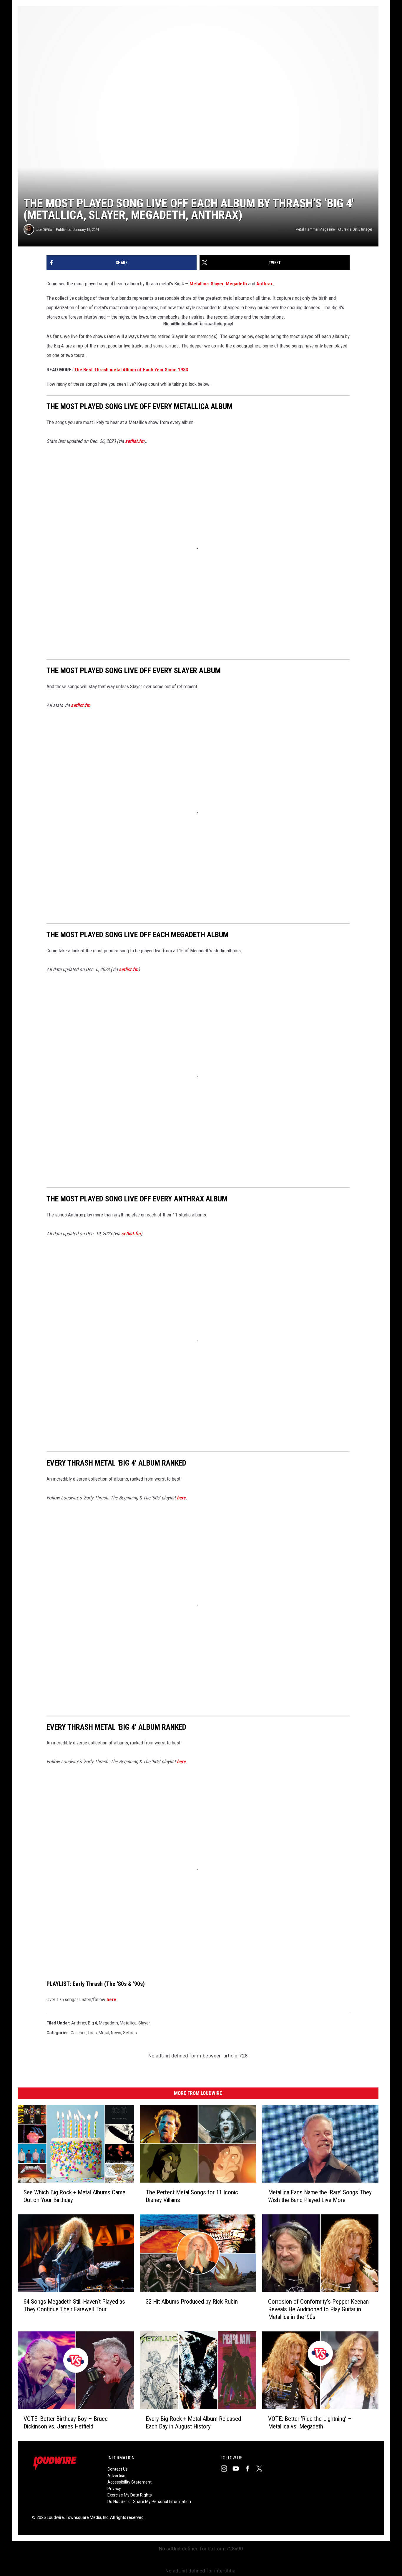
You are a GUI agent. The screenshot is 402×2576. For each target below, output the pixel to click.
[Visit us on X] (262, 2469)
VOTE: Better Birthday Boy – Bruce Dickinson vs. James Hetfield (66, 2423)
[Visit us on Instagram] (226, 2469)
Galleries (79, 2033)
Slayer (217, 284)
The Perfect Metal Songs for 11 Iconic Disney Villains (192, 2196)
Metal (104, 2033)
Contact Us (118, 2469)
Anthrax (265, 284)
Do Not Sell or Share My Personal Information (149, 2501)
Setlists (130, 2033)
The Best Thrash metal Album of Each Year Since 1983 (131, 370)
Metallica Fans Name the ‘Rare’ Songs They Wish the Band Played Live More (320, 2196)
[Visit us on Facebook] (250, 2469)
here (111, 1999)
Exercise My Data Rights (130, 2495)
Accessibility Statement (129, 2482)
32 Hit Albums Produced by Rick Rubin (192, 2302)
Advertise (116, 2476)
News (116, 2033)
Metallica (199, 284)
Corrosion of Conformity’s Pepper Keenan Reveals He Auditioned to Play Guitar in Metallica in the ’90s (318, 2309)
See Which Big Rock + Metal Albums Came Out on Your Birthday (74, 2196)
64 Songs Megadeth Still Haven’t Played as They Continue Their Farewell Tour (74, 2305)
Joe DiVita (44, 230)
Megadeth (236, 284)
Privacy (114, 2489)
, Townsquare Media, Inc (86, 2517)
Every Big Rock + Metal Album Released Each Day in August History (193, 2423)
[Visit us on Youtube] (238, 2469)
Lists (93, 2033)
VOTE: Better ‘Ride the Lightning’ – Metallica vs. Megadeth (310, 2423)
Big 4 (93, 2023)
